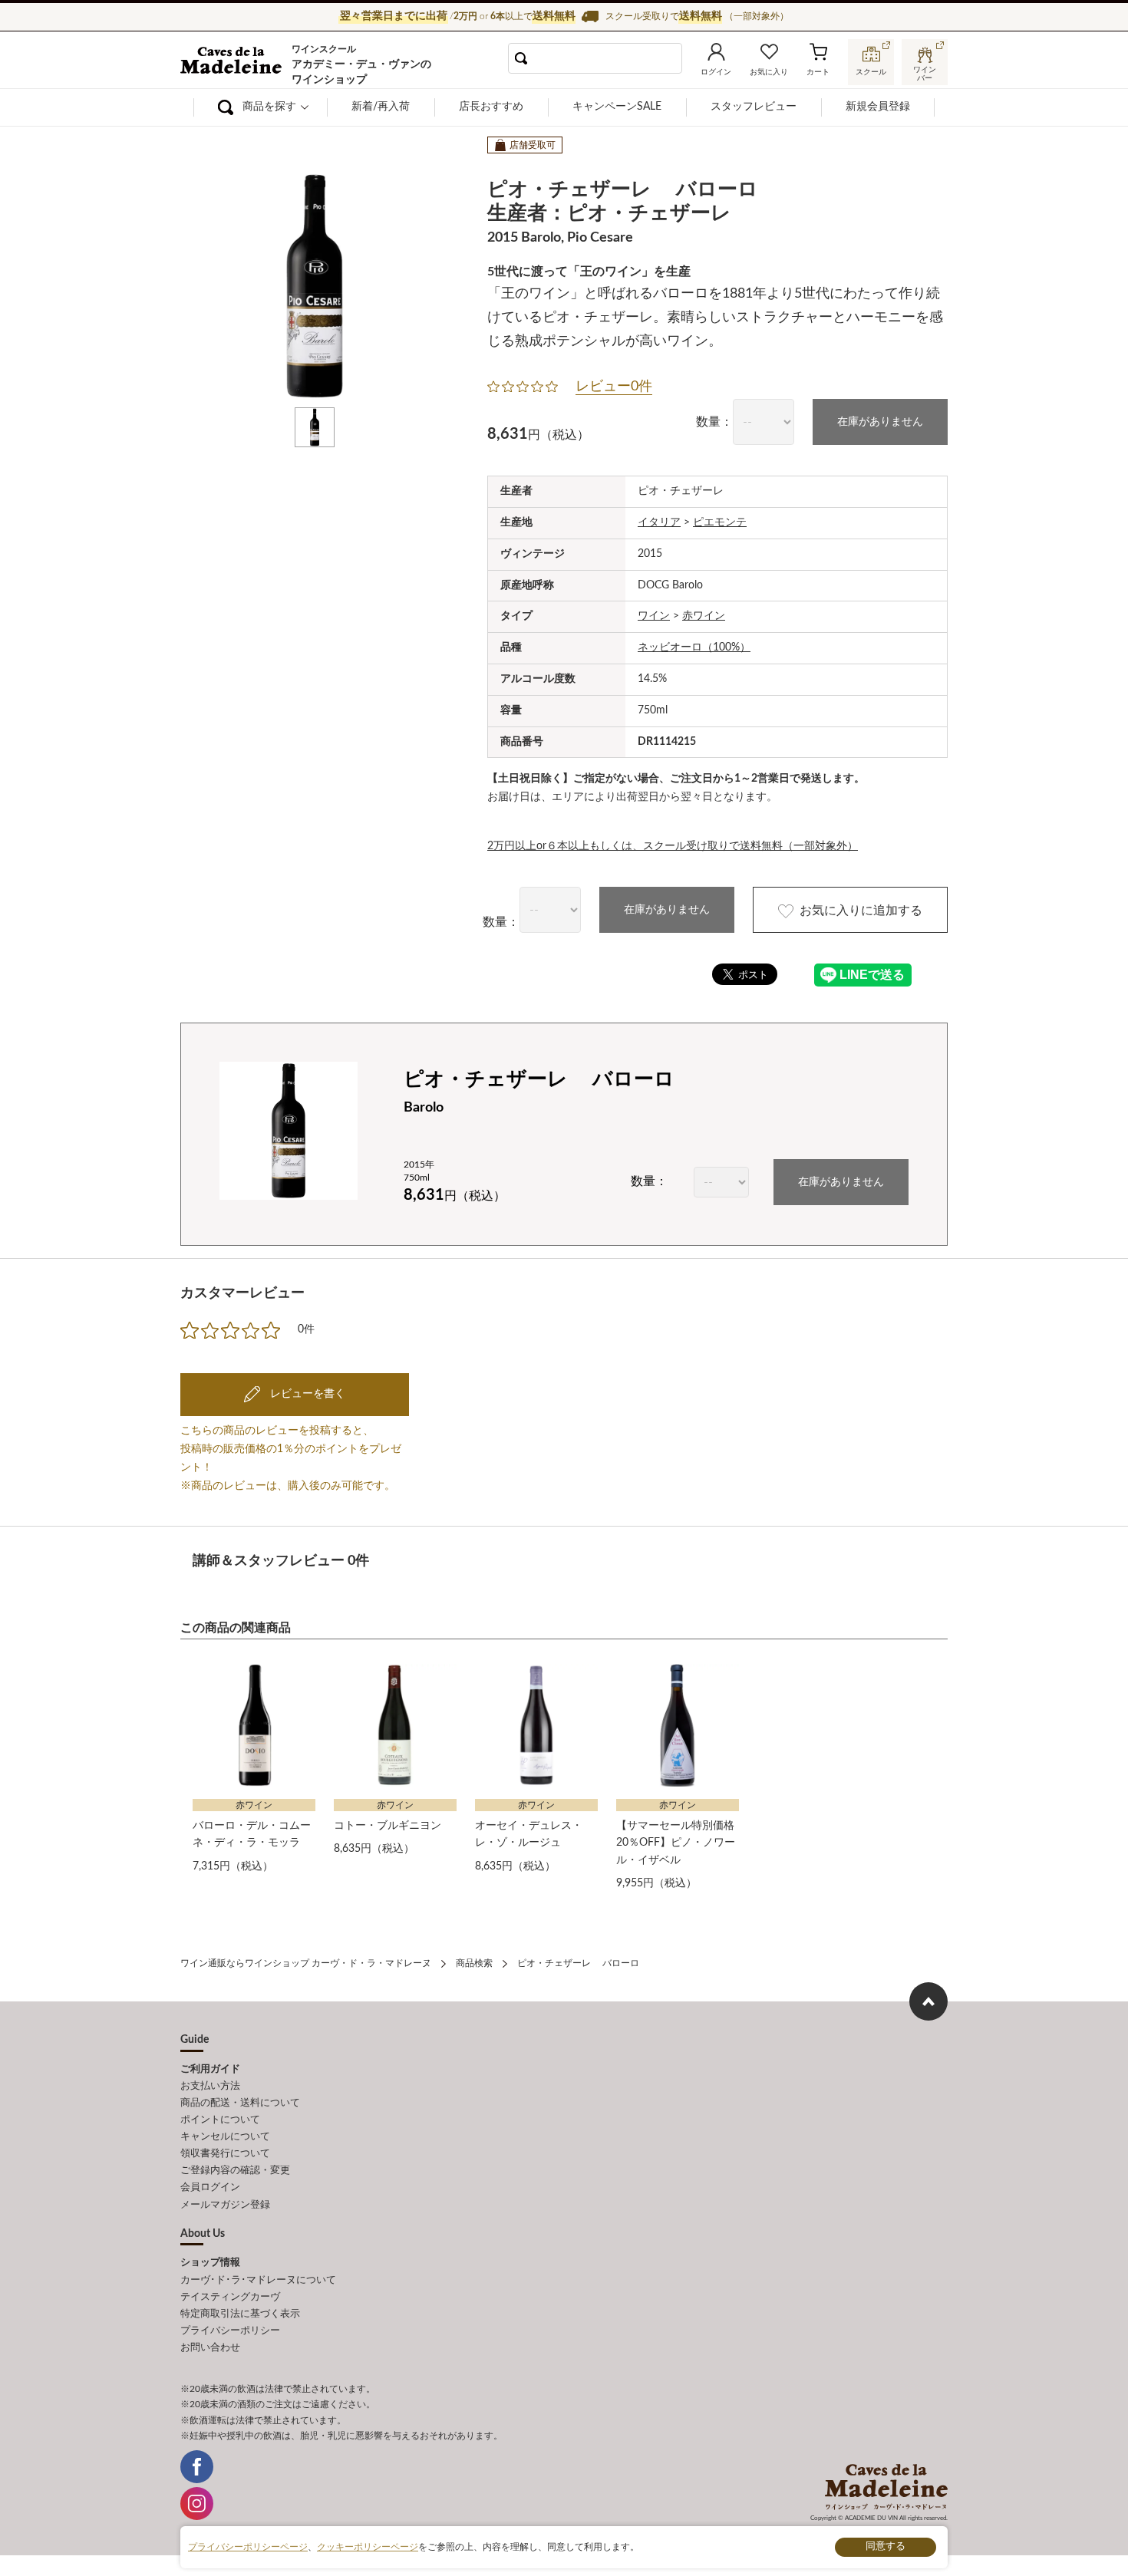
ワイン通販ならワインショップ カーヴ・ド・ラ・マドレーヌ (232, 62)
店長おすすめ (491, 107)
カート (818, 72)
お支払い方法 (210, 2086)
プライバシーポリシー (230, 2331)
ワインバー (925, 72)
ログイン (716, 72)
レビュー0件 (614, 387)
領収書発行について (225, 2154)
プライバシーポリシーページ (248, 2547)
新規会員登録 (878, 107)
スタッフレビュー (754, 107)
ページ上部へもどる (928, 2001)
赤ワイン (704, 616)
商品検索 (474, 1963)
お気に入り (769, 72)
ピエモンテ (720, 522)
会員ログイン (210, 2187)
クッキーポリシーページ (368, 2547)
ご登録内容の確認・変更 (235, 2171)
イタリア (659, 522)
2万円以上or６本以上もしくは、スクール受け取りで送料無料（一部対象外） (673, 846)
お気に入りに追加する (861, 911)
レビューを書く (306, 1394)
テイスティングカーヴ (230, 2297)
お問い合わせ (210, 2348)
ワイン (654, 616)
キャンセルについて (225, 2137)
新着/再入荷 (381, 107)
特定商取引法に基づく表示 (240, 2314)
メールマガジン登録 (225, 2205)
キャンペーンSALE (617, 107)
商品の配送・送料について (240, 2103)
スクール (871, 72)
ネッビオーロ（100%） (694, 647)
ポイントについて (220, 2120)
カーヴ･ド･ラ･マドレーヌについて (258, 2280)
